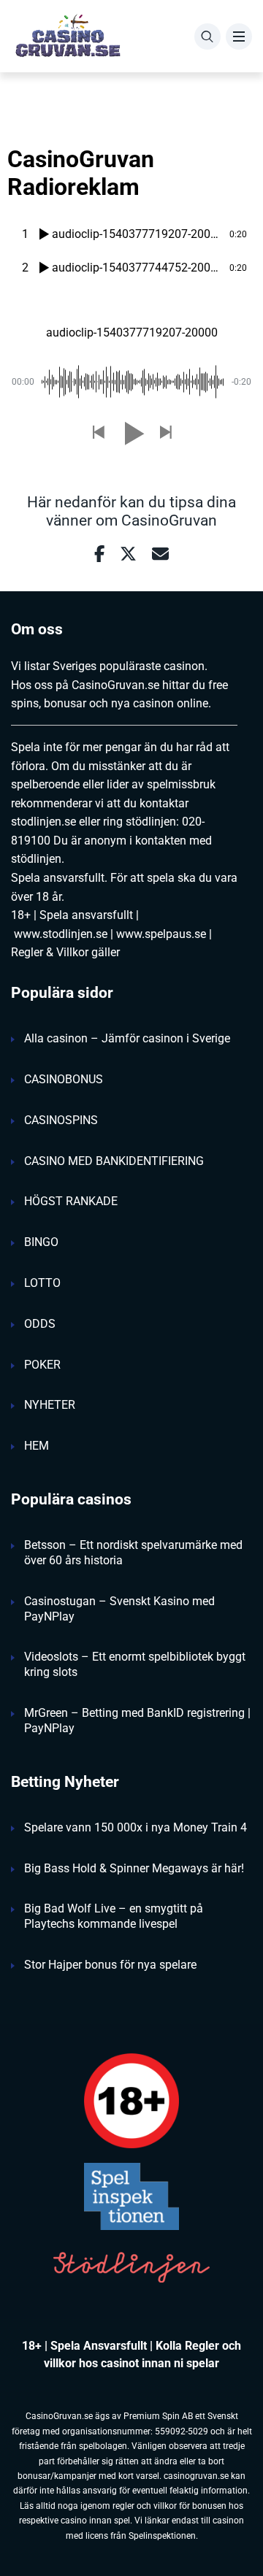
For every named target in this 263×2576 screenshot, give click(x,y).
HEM (37, 1446)
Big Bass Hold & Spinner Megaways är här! (134, 1868)
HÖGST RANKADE (71, 1201)
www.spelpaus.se (161, 934)
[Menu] (239, 36)
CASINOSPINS (61, 1120)
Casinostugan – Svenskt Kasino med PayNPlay (119, 1609)
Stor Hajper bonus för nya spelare (110, 1965)
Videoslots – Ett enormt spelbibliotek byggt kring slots (135, 1664)
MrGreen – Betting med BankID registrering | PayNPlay (137, 1720)
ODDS (40, 1324)
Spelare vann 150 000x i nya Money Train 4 (136, 1827)
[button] (98, 433)
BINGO (41, 1242)
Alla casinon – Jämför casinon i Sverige (127, 1038)
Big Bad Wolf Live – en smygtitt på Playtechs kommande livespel (114, 1916)
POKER (42, 1365)
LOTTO (42, 1283)
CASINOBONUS (64, 1079)
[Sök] (207, 36)
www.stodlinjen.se (61, 934)
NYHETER (50, 1405)
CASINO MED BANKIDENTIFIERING (114, 1161)
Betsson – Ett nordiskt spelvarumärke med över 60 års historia (133, 1553)
